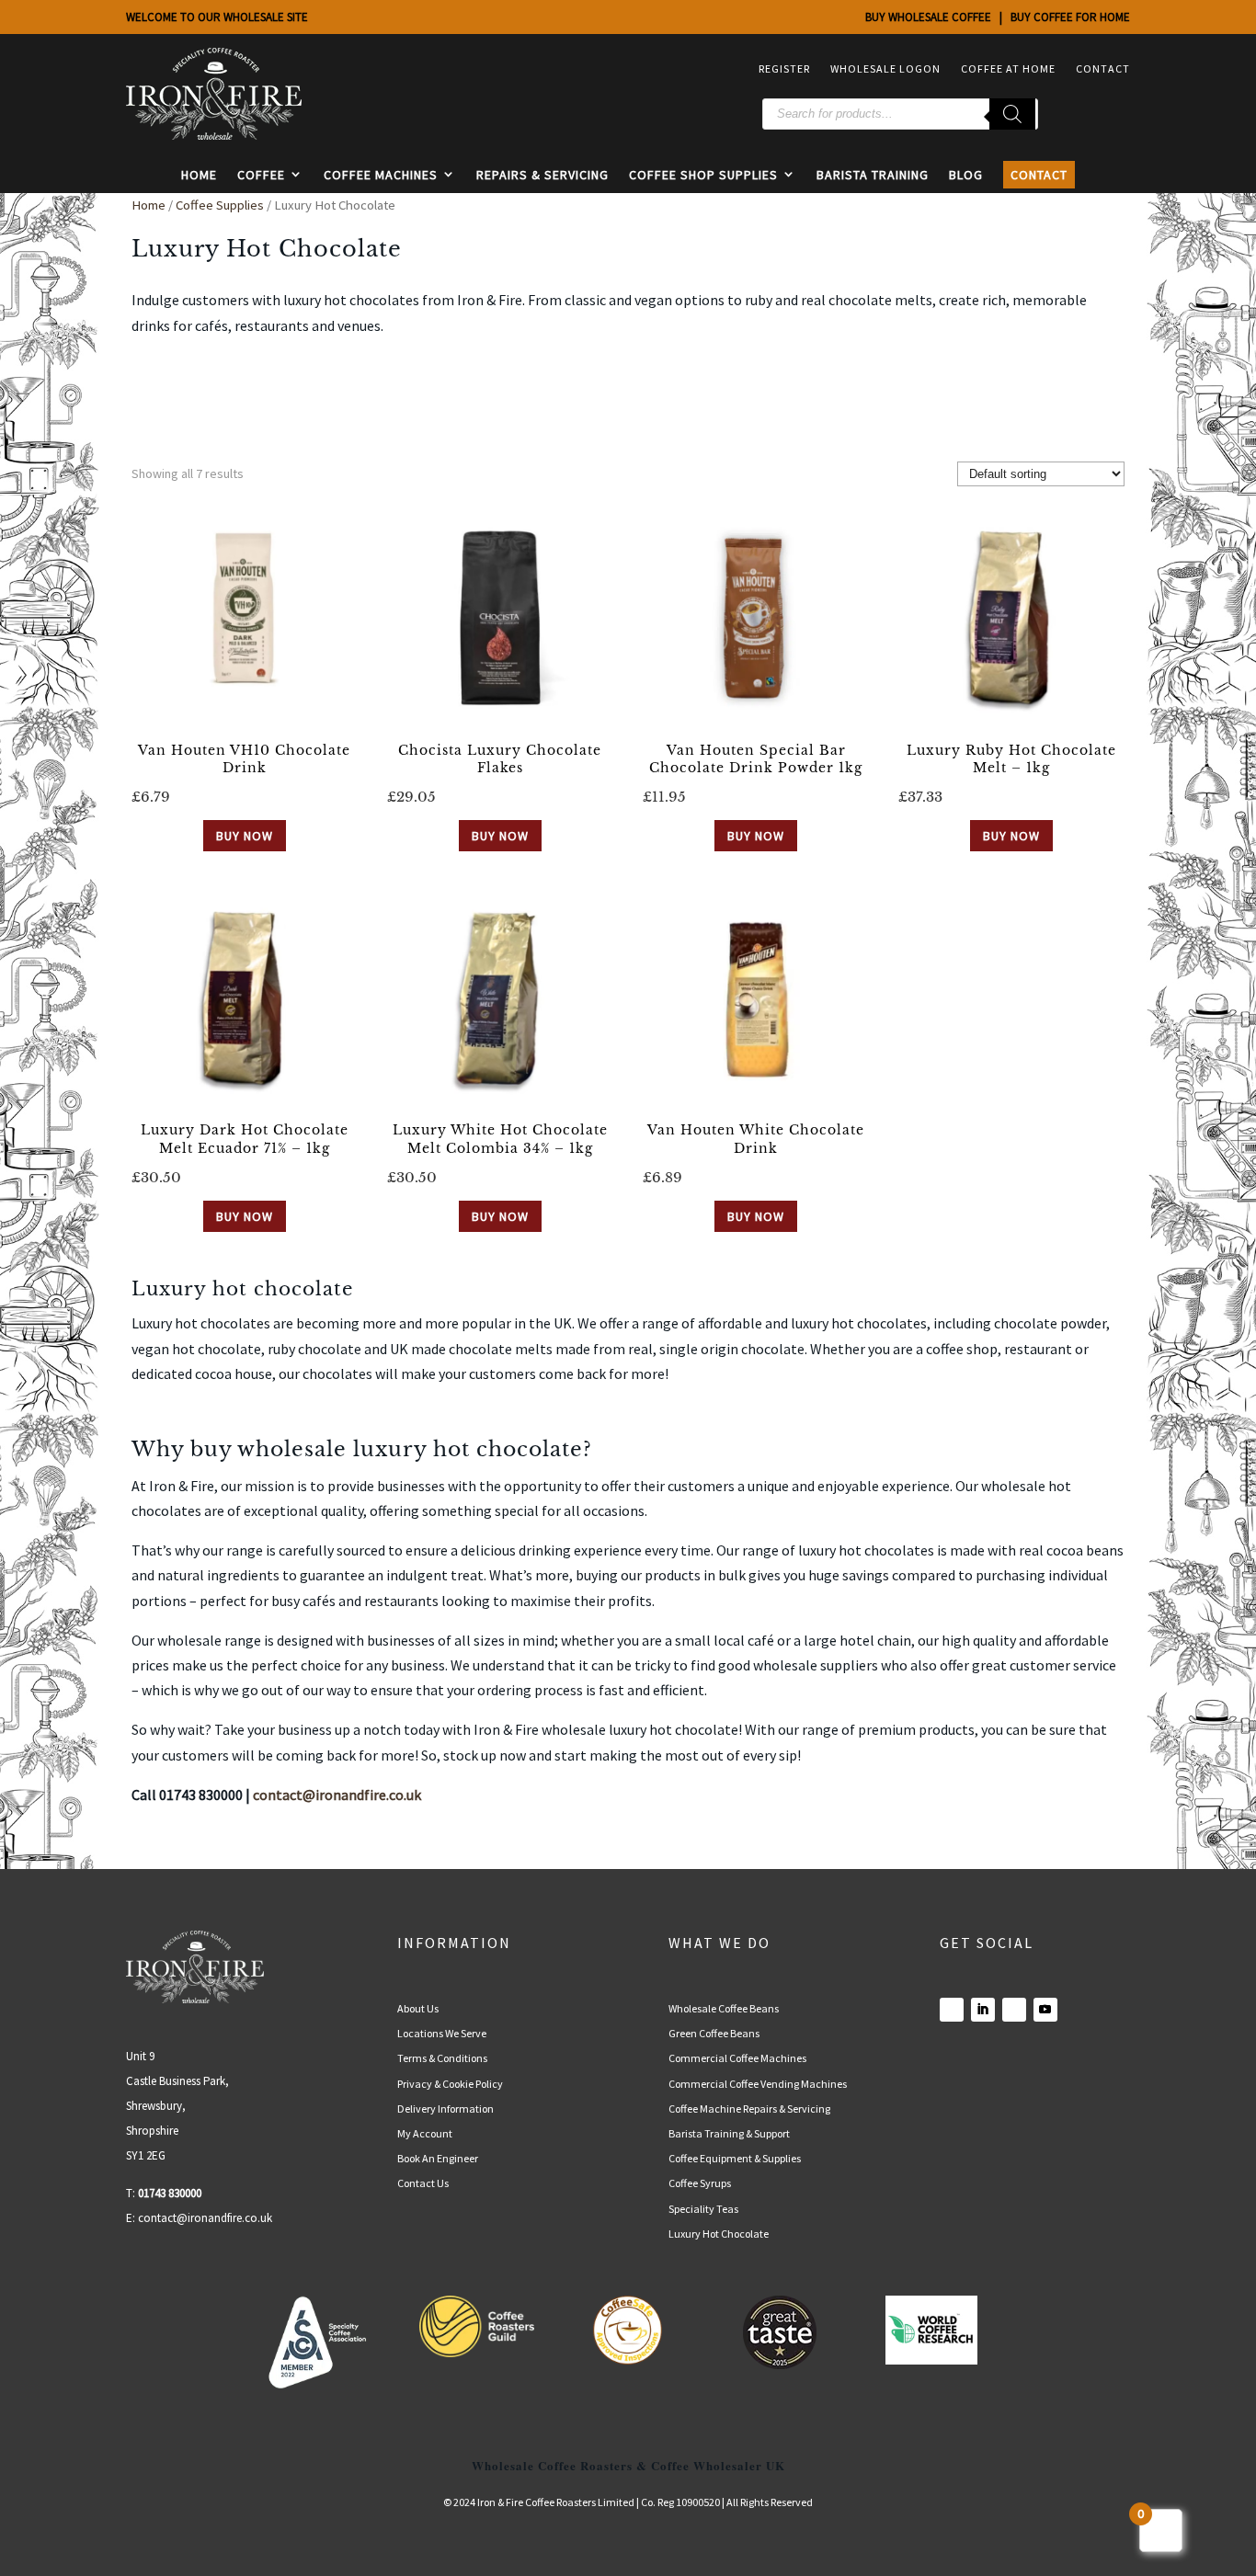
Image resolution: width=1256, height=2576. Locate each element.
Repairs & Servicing (542, 175)
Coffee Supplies (220, 205)
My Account (425, 2133)
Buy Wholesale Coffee (928, 17)
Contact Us (423, 2183)
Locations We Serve (442, 2033)
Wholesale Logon (885, 68)
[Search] (1012, 114)
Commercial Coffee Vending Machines (758, 2084)
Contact (1103, 68)
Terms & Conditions (442, 2058)
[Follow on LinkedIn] (983, 2010)
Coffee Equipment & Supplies (735, 2158)
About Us (418, 2008)
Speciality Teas (703, 2209)
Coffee (261, 175)
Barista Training (873, 175)
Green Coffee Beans (714, 2033)
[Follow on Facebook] (952, 2010)
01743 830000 (170, 2193)
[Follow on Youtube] (1045, 2010)
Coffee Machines (381, 175)
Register (784, 68)
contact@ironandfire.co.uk (205, 2218)
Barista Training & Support (729, 2133)
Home (199, 175)
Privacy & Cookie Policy (450, 2084)
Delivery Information (445, 2109)
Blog (966, 175)
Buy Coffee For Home (1070, 17)
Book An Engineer (438, 2158)
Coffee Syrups (700, 2183)
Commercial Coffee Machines (737, 2058)
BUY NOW (245, 836)
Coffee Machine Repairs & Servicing (749, 2109)
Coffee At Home (1008, 68)
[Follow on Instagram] (1014, 2010)
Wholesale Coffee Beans (724, 2008)
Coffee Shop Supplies (703, 175)
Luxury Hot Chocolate (719, 2234)
